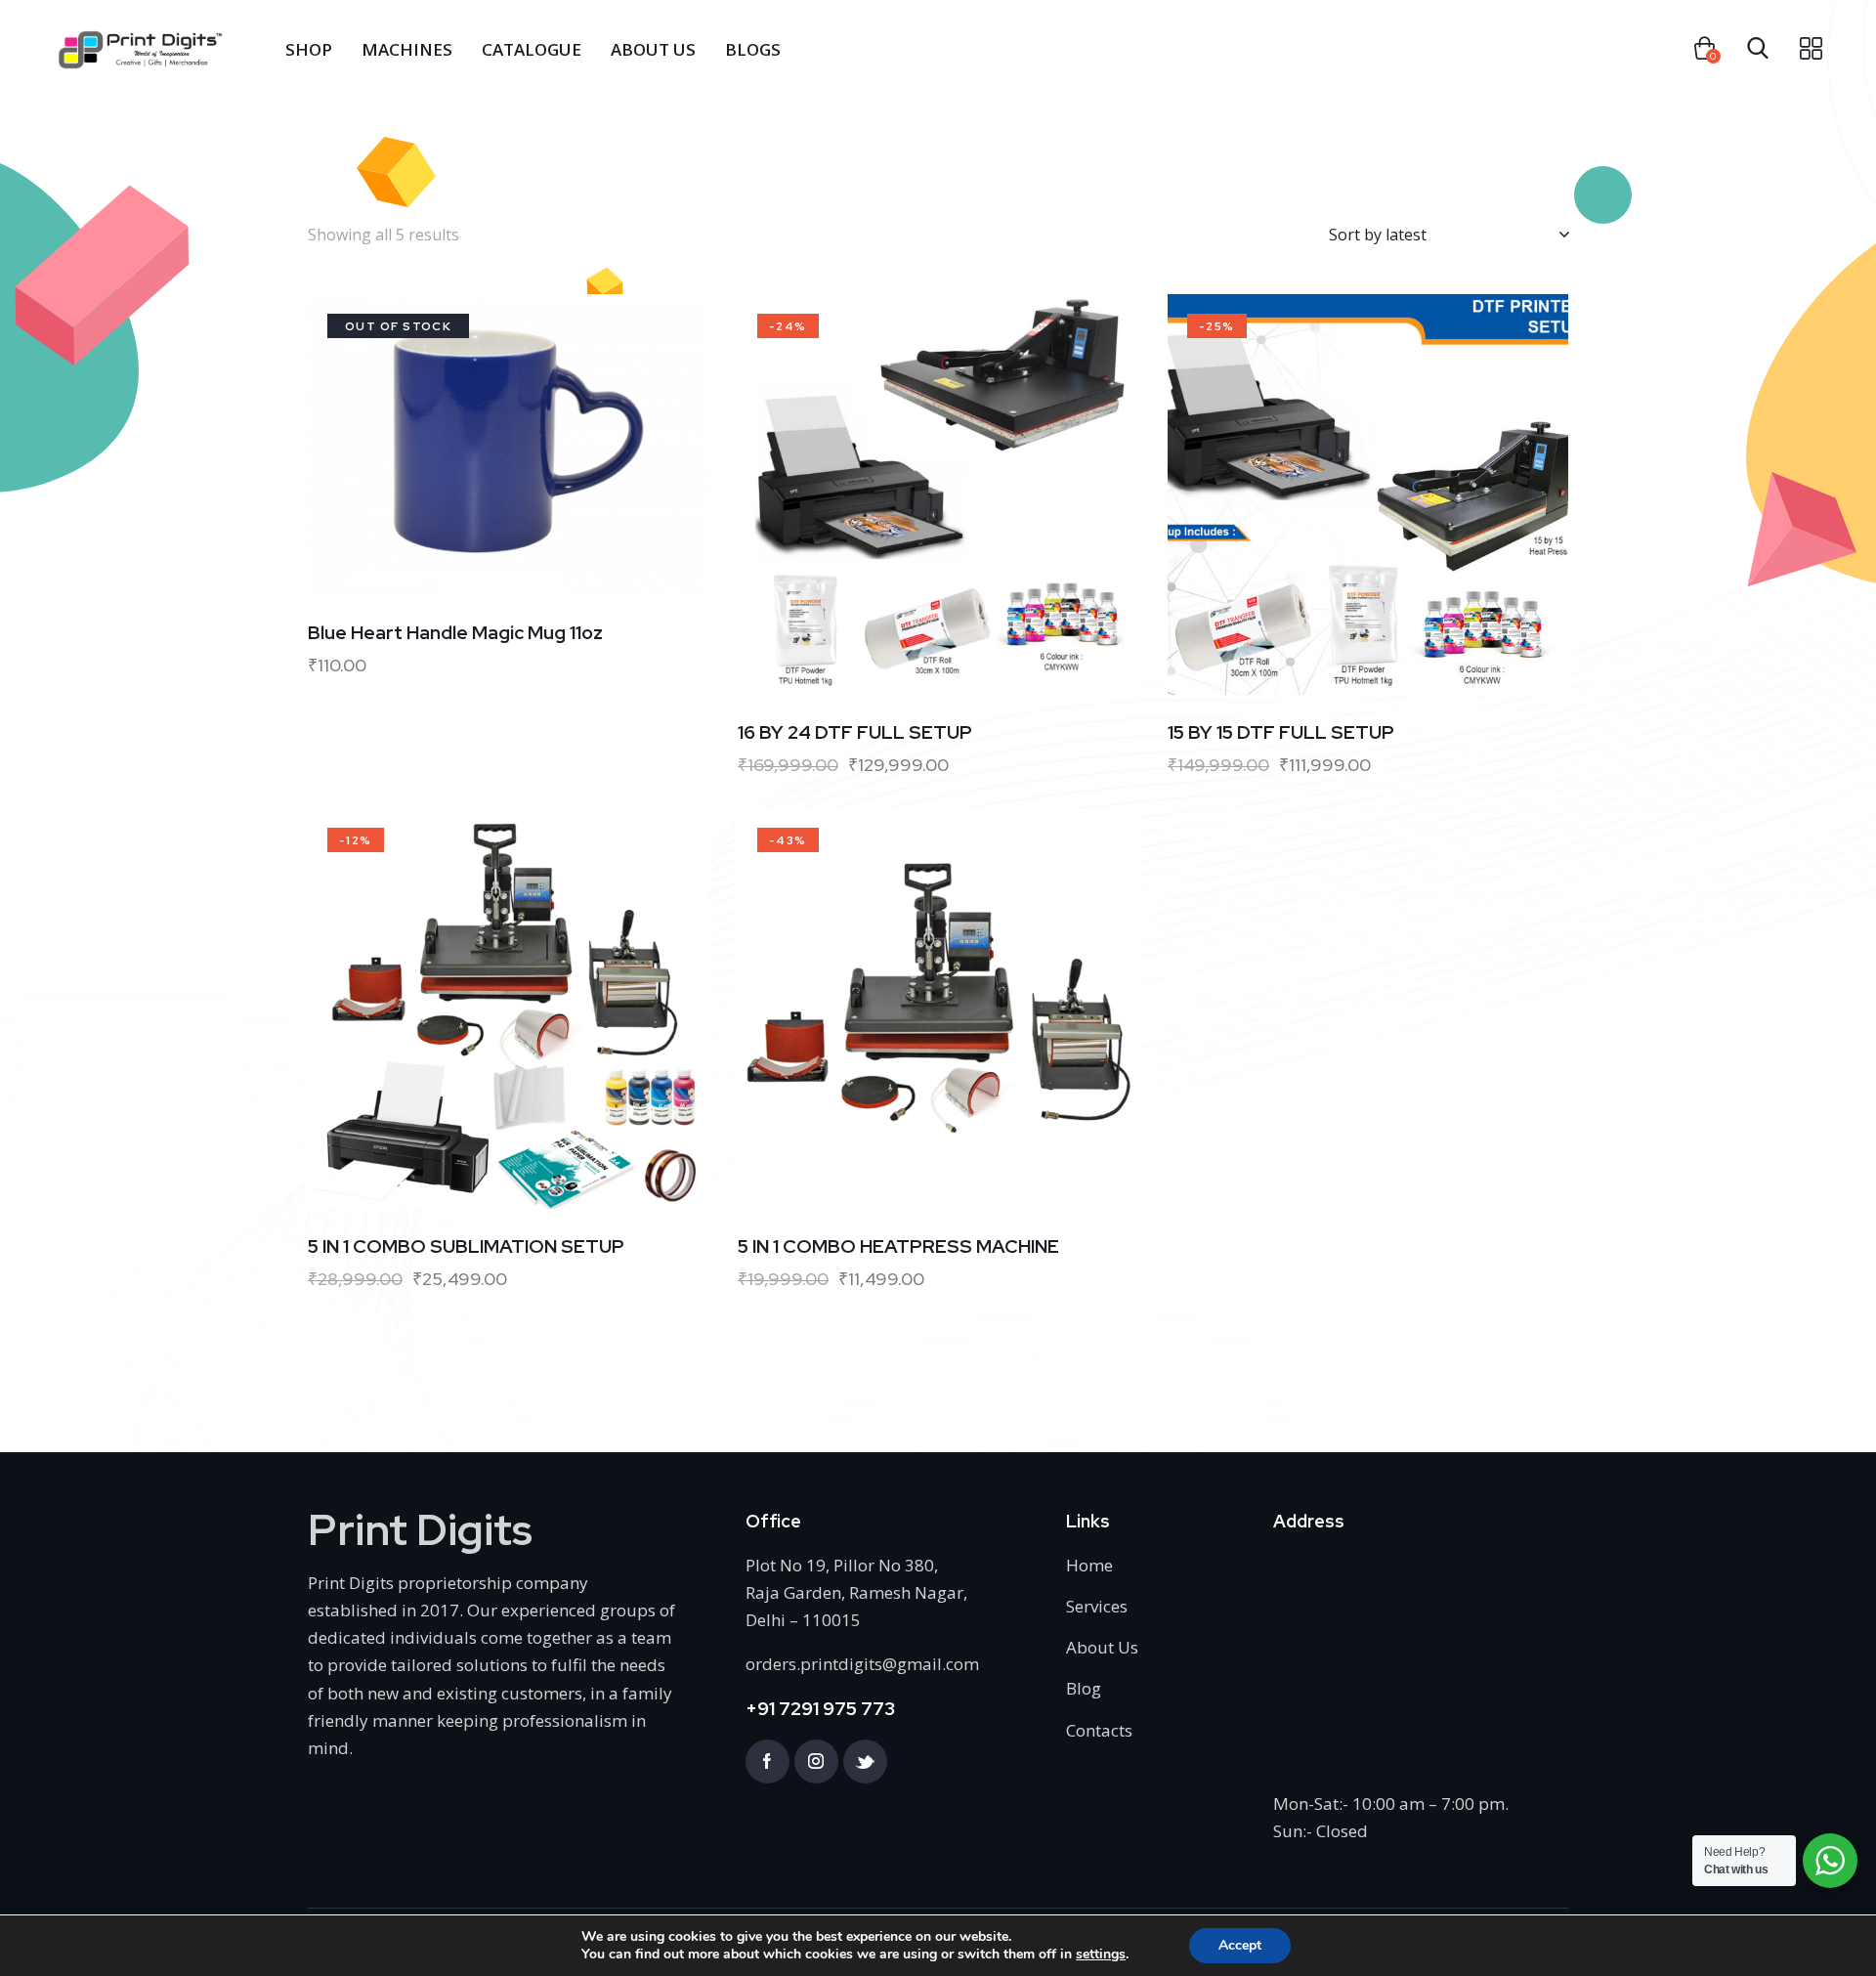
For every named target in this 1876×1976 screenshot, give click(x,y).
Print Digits (420, 1530)
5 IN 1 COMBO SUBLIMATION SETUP (466, 1247)
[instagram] (816, 1761)
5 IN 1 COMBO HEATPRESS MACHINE (898, 1247)
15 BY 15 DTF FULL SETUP (1281, 733)
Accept (1240, 1945)
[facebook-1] (767, 1761)
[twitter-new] (865, 1761)
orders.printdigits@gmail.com (862, 1664)
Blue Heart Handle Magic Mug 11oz (455, 633)
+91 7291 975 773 (820, 1709)
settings (1101, 1955)
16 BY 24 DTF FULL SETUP (855, 733)
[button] (481, 445)
